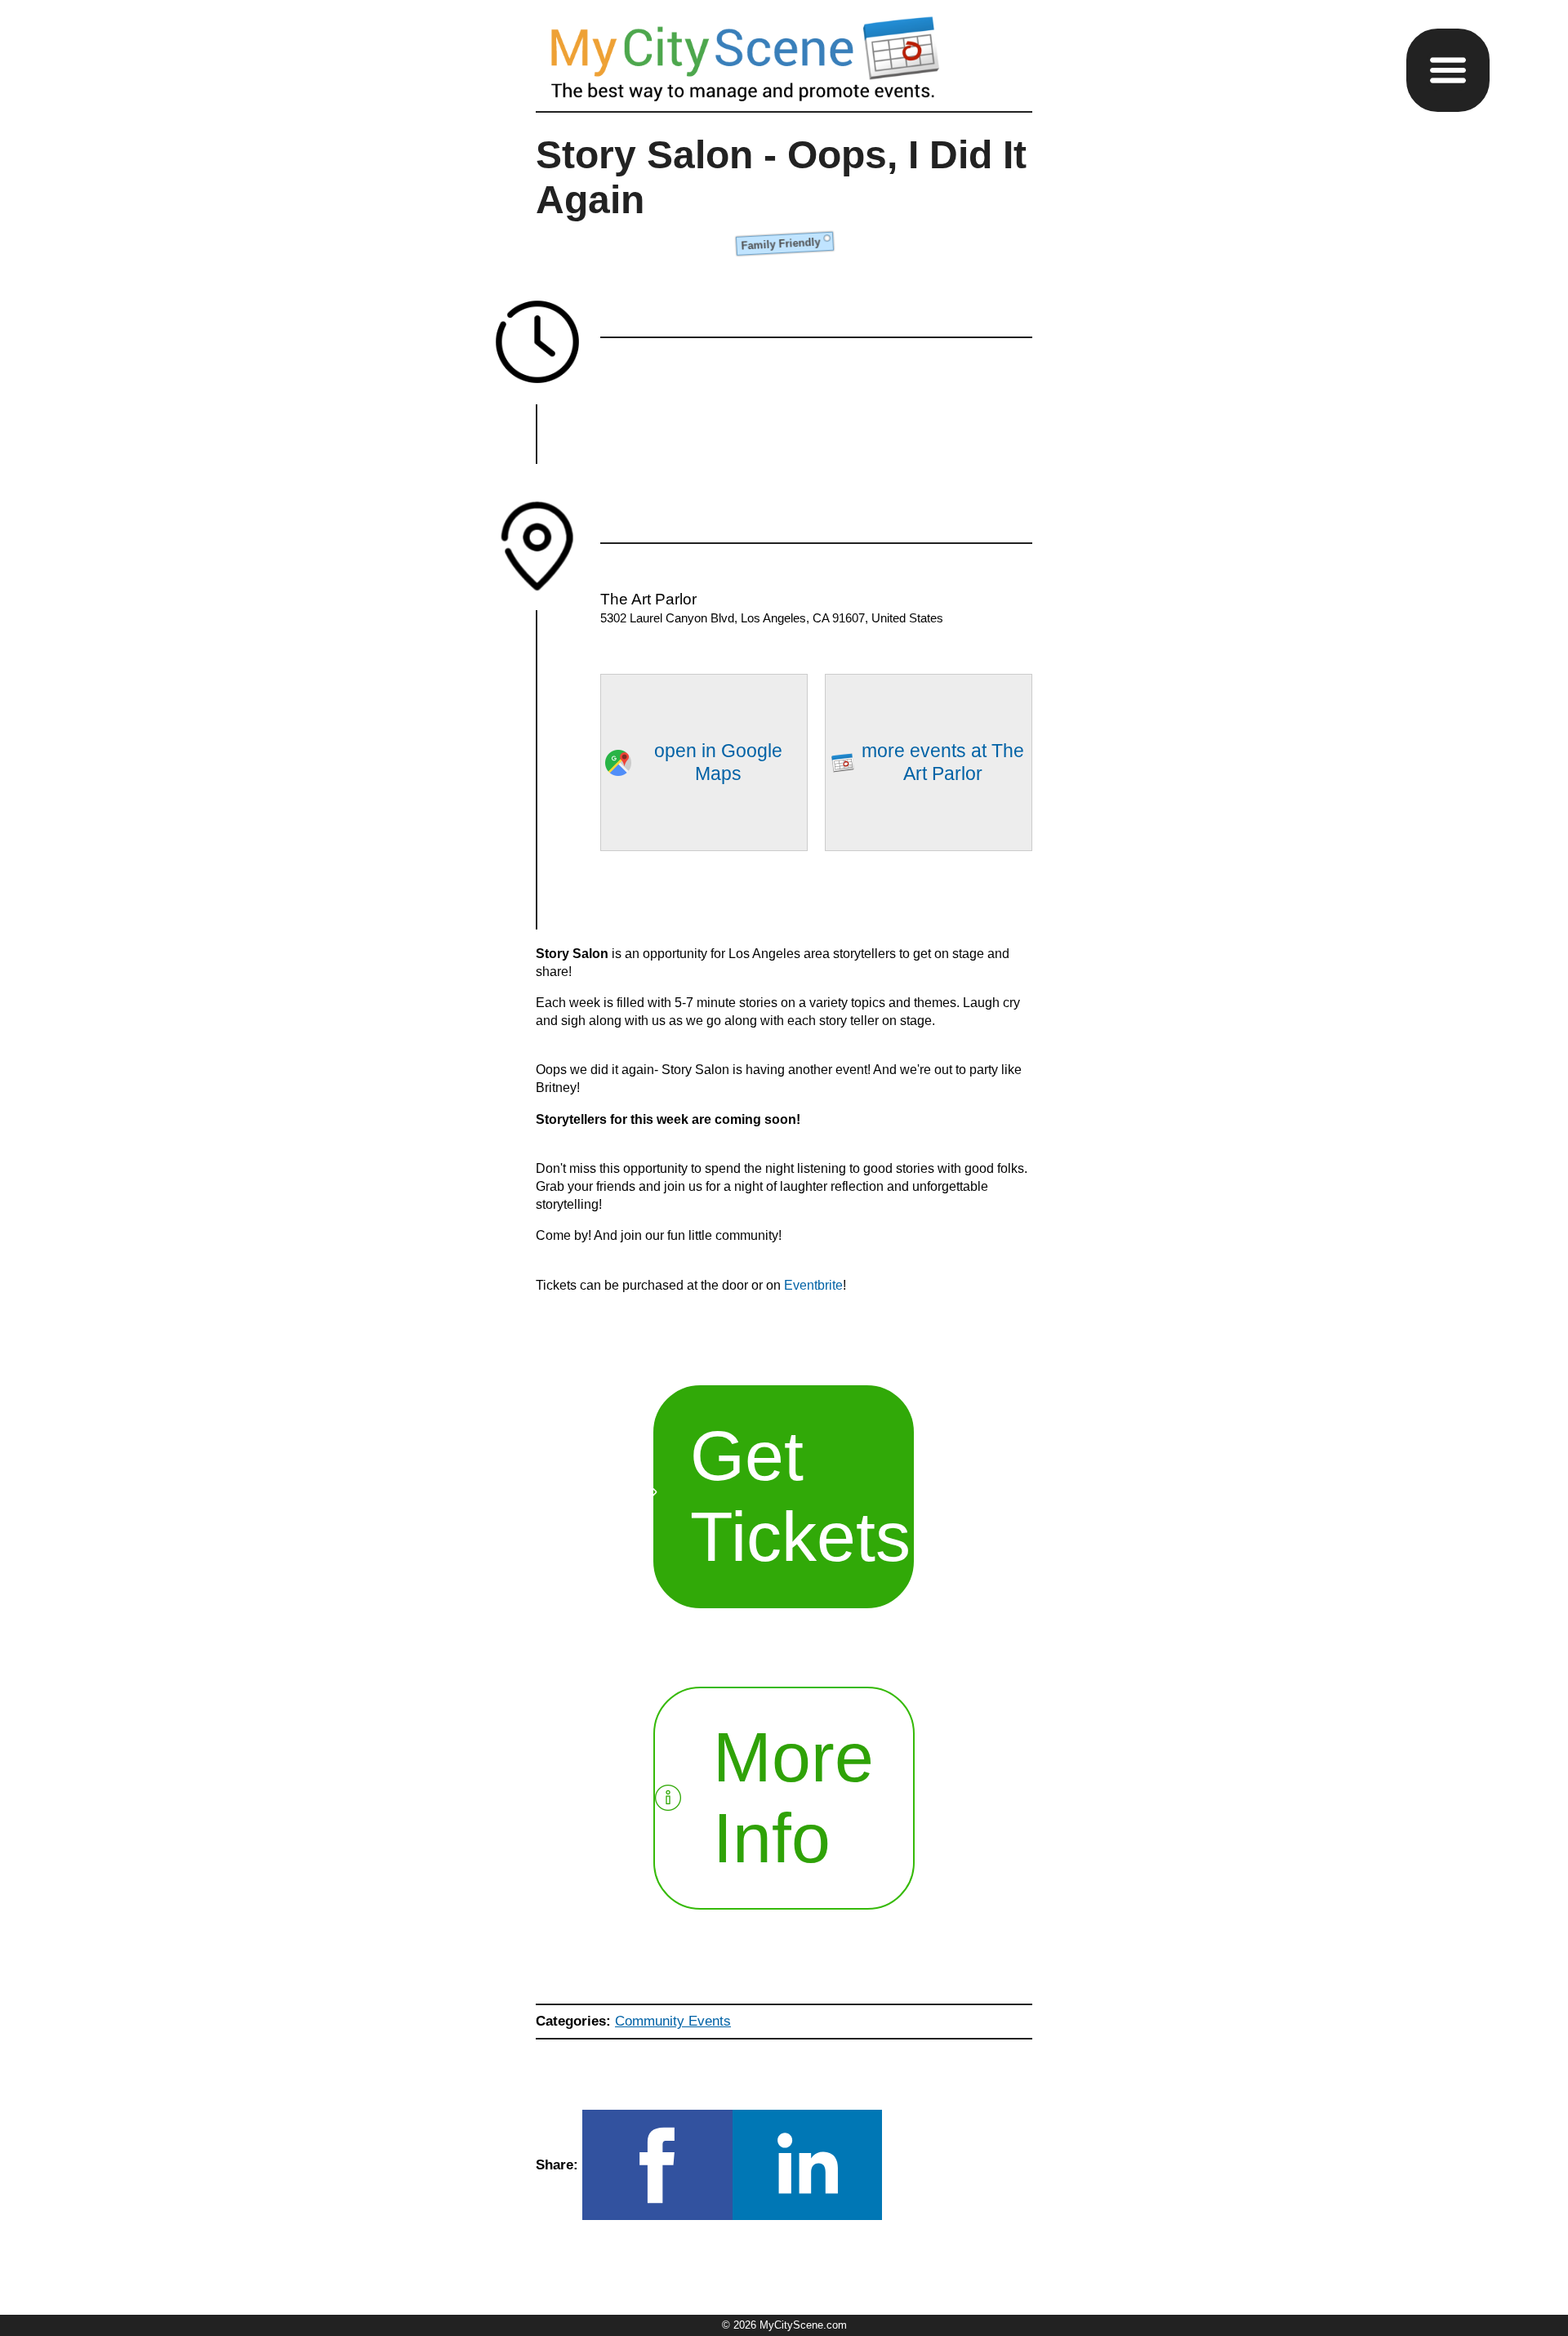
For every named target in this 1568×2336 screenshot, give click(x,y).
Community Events (673, 2021)
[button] (1448, 70)
